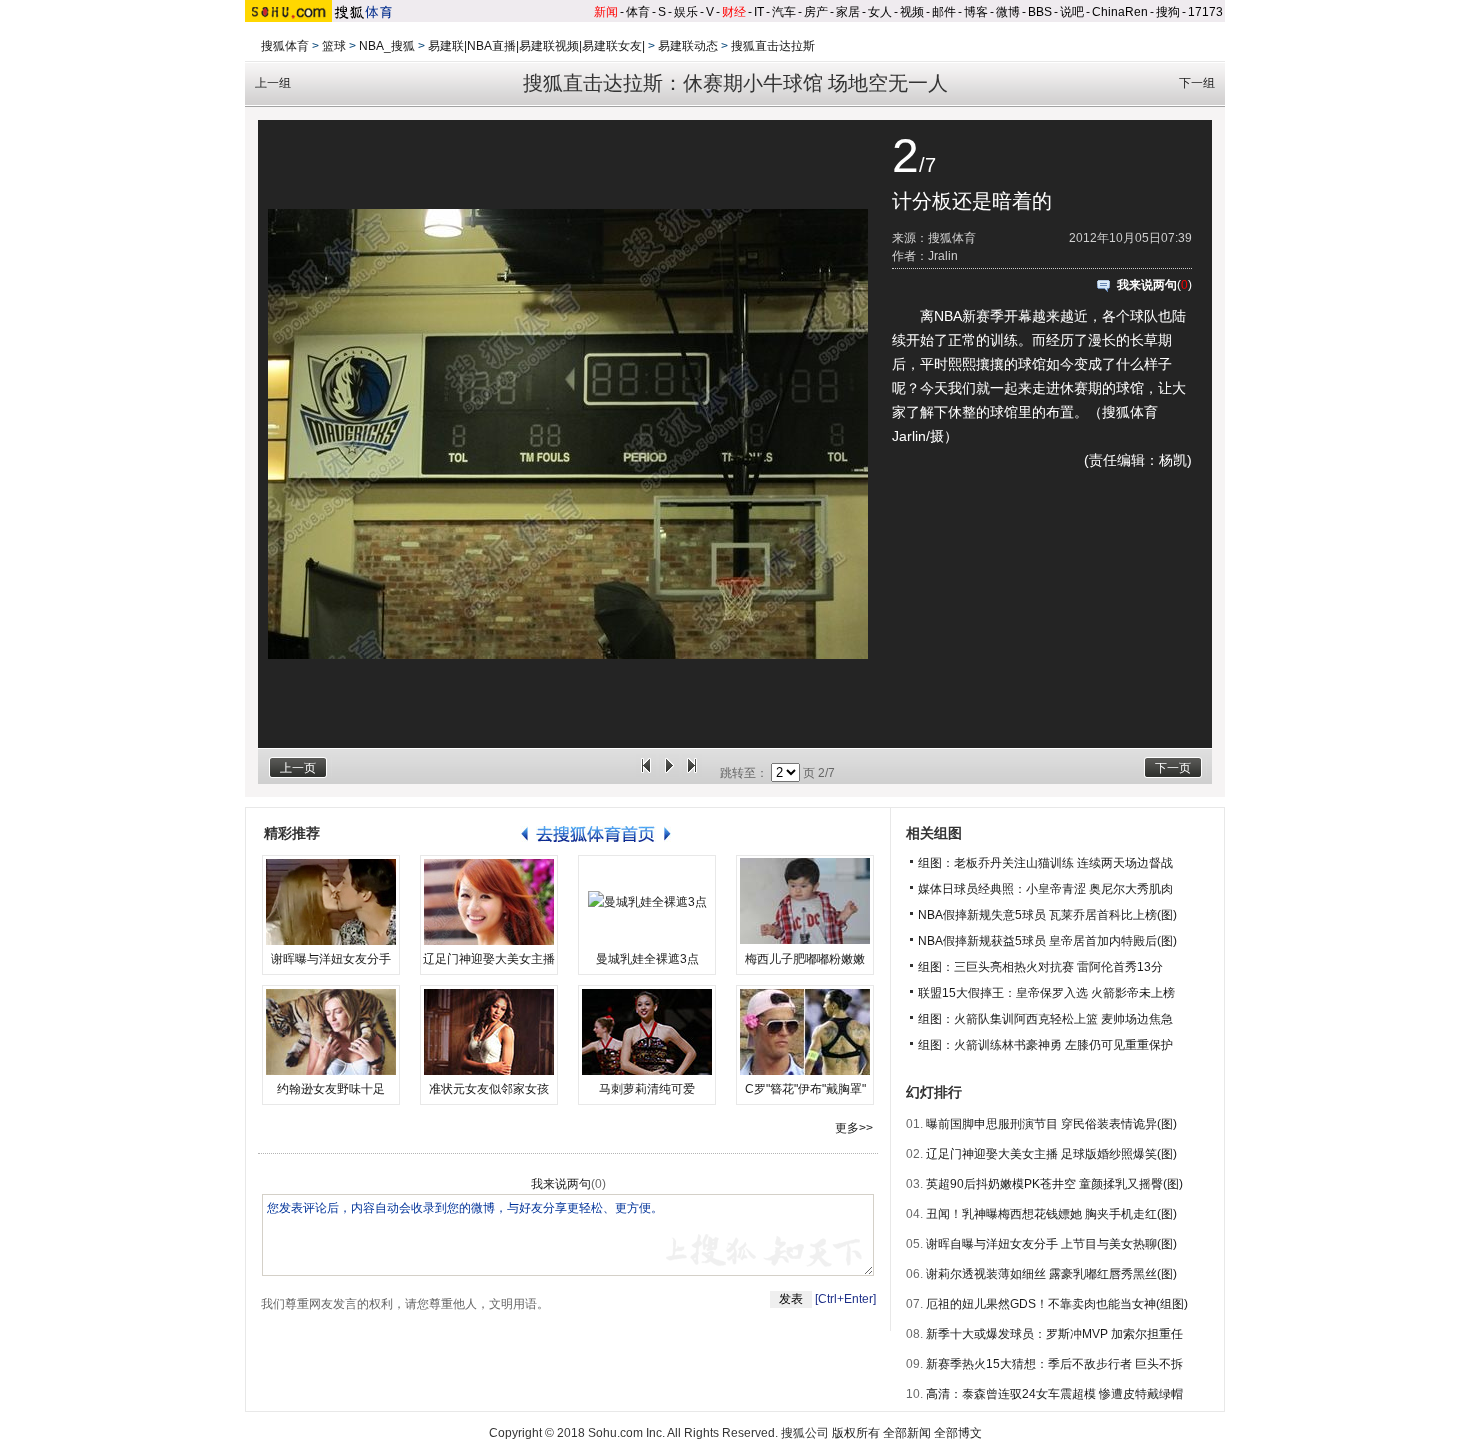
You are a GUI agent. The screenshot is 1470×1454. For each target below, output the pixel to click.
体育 (638, 12)
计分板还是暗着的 (972, 201)
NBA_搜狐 (387, 46)
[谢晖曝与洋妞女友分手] (331, 902)
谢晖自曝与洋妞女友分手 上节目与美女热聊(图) (1051, 1244)
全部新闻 (907, 1433)
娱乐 (686, 12)
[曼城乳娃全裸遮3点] (647, 902)
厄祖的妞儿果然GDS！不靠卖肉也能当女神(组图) (1057, 1304)
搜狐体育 (285, 46)
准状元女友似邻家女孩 (489, 1089)
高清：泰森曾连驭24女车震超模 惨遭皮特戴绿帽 (1054, 1394)
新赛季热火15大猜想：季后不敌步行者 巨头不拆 (1054, 1364)
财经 (734, 12)
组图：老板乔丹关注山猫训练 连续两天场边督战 (1045, 863)
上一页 (298, 768)
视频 (912, 12)
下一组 (1197, 83)
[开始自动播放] (669, 773)
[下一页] (692, 773)
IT (759, 12)
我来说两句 (1147, 285)
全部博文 (958, 1433)
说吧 (1072, 12)
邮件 (944, 12)
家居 (848, 12)
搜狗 (1168, 12)
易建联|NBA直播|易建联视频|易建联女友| (536, 46)
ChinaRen (1120, 12)
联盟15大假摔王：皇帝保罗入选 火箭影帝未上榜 (1046, 993)
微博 (1008, 12)
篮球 (334, 46)
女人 (880, 12)
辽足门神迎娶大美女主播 (489, 959)
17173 (1205, 12)
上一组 (273, 83)
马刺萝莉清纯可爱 (647, 1089)
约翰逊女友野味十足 (331, 1089)
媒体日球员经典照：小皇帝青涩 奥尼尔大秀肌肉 (1045, 889)
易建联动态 (688, 46)
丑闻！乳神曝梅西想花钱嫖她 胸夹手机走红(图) (1051, 1214)
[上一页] (646, 773)
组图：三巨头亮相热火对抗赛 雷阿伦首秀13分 (1040, 967)
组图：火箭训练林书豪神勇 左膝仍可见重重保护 (1045, 1045)
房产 (816, 12)
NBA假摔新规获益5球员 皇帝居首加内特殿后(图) (1047, 941)
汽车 (784, 12)
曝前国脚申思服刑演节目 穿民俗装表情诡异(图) (1051, 1124)
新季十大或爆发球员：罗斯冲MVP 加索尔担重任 (1054, 1334)
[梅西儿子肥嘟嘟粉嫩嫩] (805, 902)
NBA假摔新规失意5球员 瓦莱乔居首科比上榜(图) (1047, 915)
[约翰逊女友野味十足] (331, 1032)
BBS (1040, 12)
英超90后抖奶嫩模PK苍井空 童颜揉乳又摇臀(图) (1054, 1184)
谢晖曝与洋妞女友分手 (331, 959)
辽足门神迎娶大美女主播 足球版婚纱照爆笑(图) (1051, 1154)
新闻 (606, 12)
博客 (976, 12)
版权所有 (856, 1433)
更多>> (854, 1128)
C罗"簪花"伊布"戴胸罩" (805, 1089)
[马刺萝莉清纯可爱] (647, 1032)
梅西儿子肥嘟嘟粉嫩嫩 (805, 959)
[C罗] (805, 1032)
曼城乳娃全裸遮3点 (647, 959)
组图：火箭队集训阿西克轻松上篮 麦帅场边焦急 (1045, 1019)
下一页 (1173, 768)
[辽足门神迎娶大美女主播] (489, 902)
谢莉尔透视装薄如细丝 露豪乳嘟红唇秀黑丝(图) (1051, 1274)
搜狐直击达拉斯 (773, 46)
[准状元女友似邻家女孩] (489, 1032)
